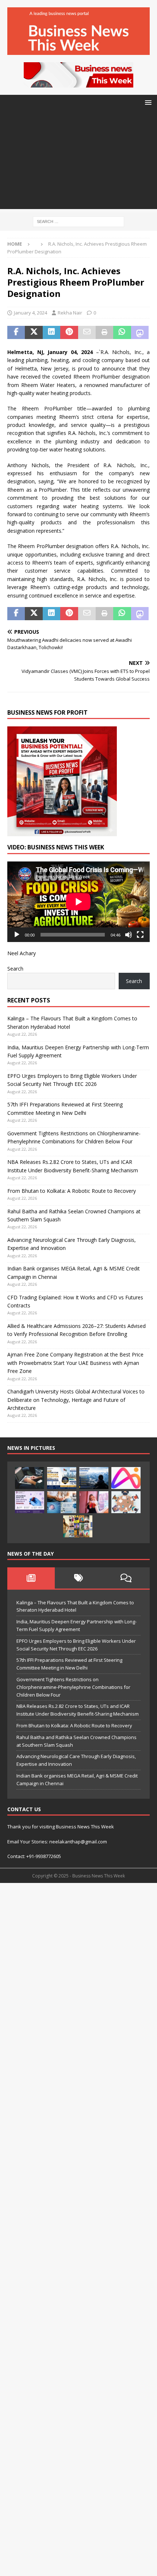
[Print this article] (104, 332)
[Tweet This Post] (34, 332)
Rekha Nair (70, 313)
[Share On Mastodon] (140, 332)
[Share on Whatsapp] (122, 332)
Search (15, 969)
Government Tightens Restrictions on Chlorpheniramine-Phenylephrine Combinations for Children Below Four (73, 1687)
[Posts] (31, 1578)
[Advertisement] (78, 162)
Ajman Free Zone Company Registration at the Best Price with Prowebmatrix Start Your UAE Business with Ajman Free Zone (75, 1363)
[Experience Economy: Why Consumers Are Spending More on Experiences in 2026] (94, 1478)
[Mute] (129, 935)
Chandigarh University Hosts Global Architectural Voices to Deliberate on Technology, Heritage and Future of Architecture (76, 1400)
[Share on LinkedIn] (51, 332)
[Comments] (126, 1578)
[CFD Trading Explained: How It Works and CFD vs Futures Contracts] (30, 1478)
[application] (78, 902)
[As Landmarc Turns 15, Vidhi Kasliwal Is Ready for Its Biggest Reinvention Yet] (78, 1526)
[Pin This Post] (69, 332)
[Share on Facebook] (16, 332)
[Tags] (78, 1578)
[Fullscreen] (140, 935)
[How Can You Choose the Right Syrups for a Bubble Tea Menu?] (94, 1502)
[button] (147, 102)
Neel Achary (22, 953)
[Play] (17, 935)
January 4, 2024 (30, 313)
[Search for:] (78, 221)
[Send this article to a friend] (87, 332)
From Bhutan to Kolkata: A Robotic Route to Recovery (72, 1191)
